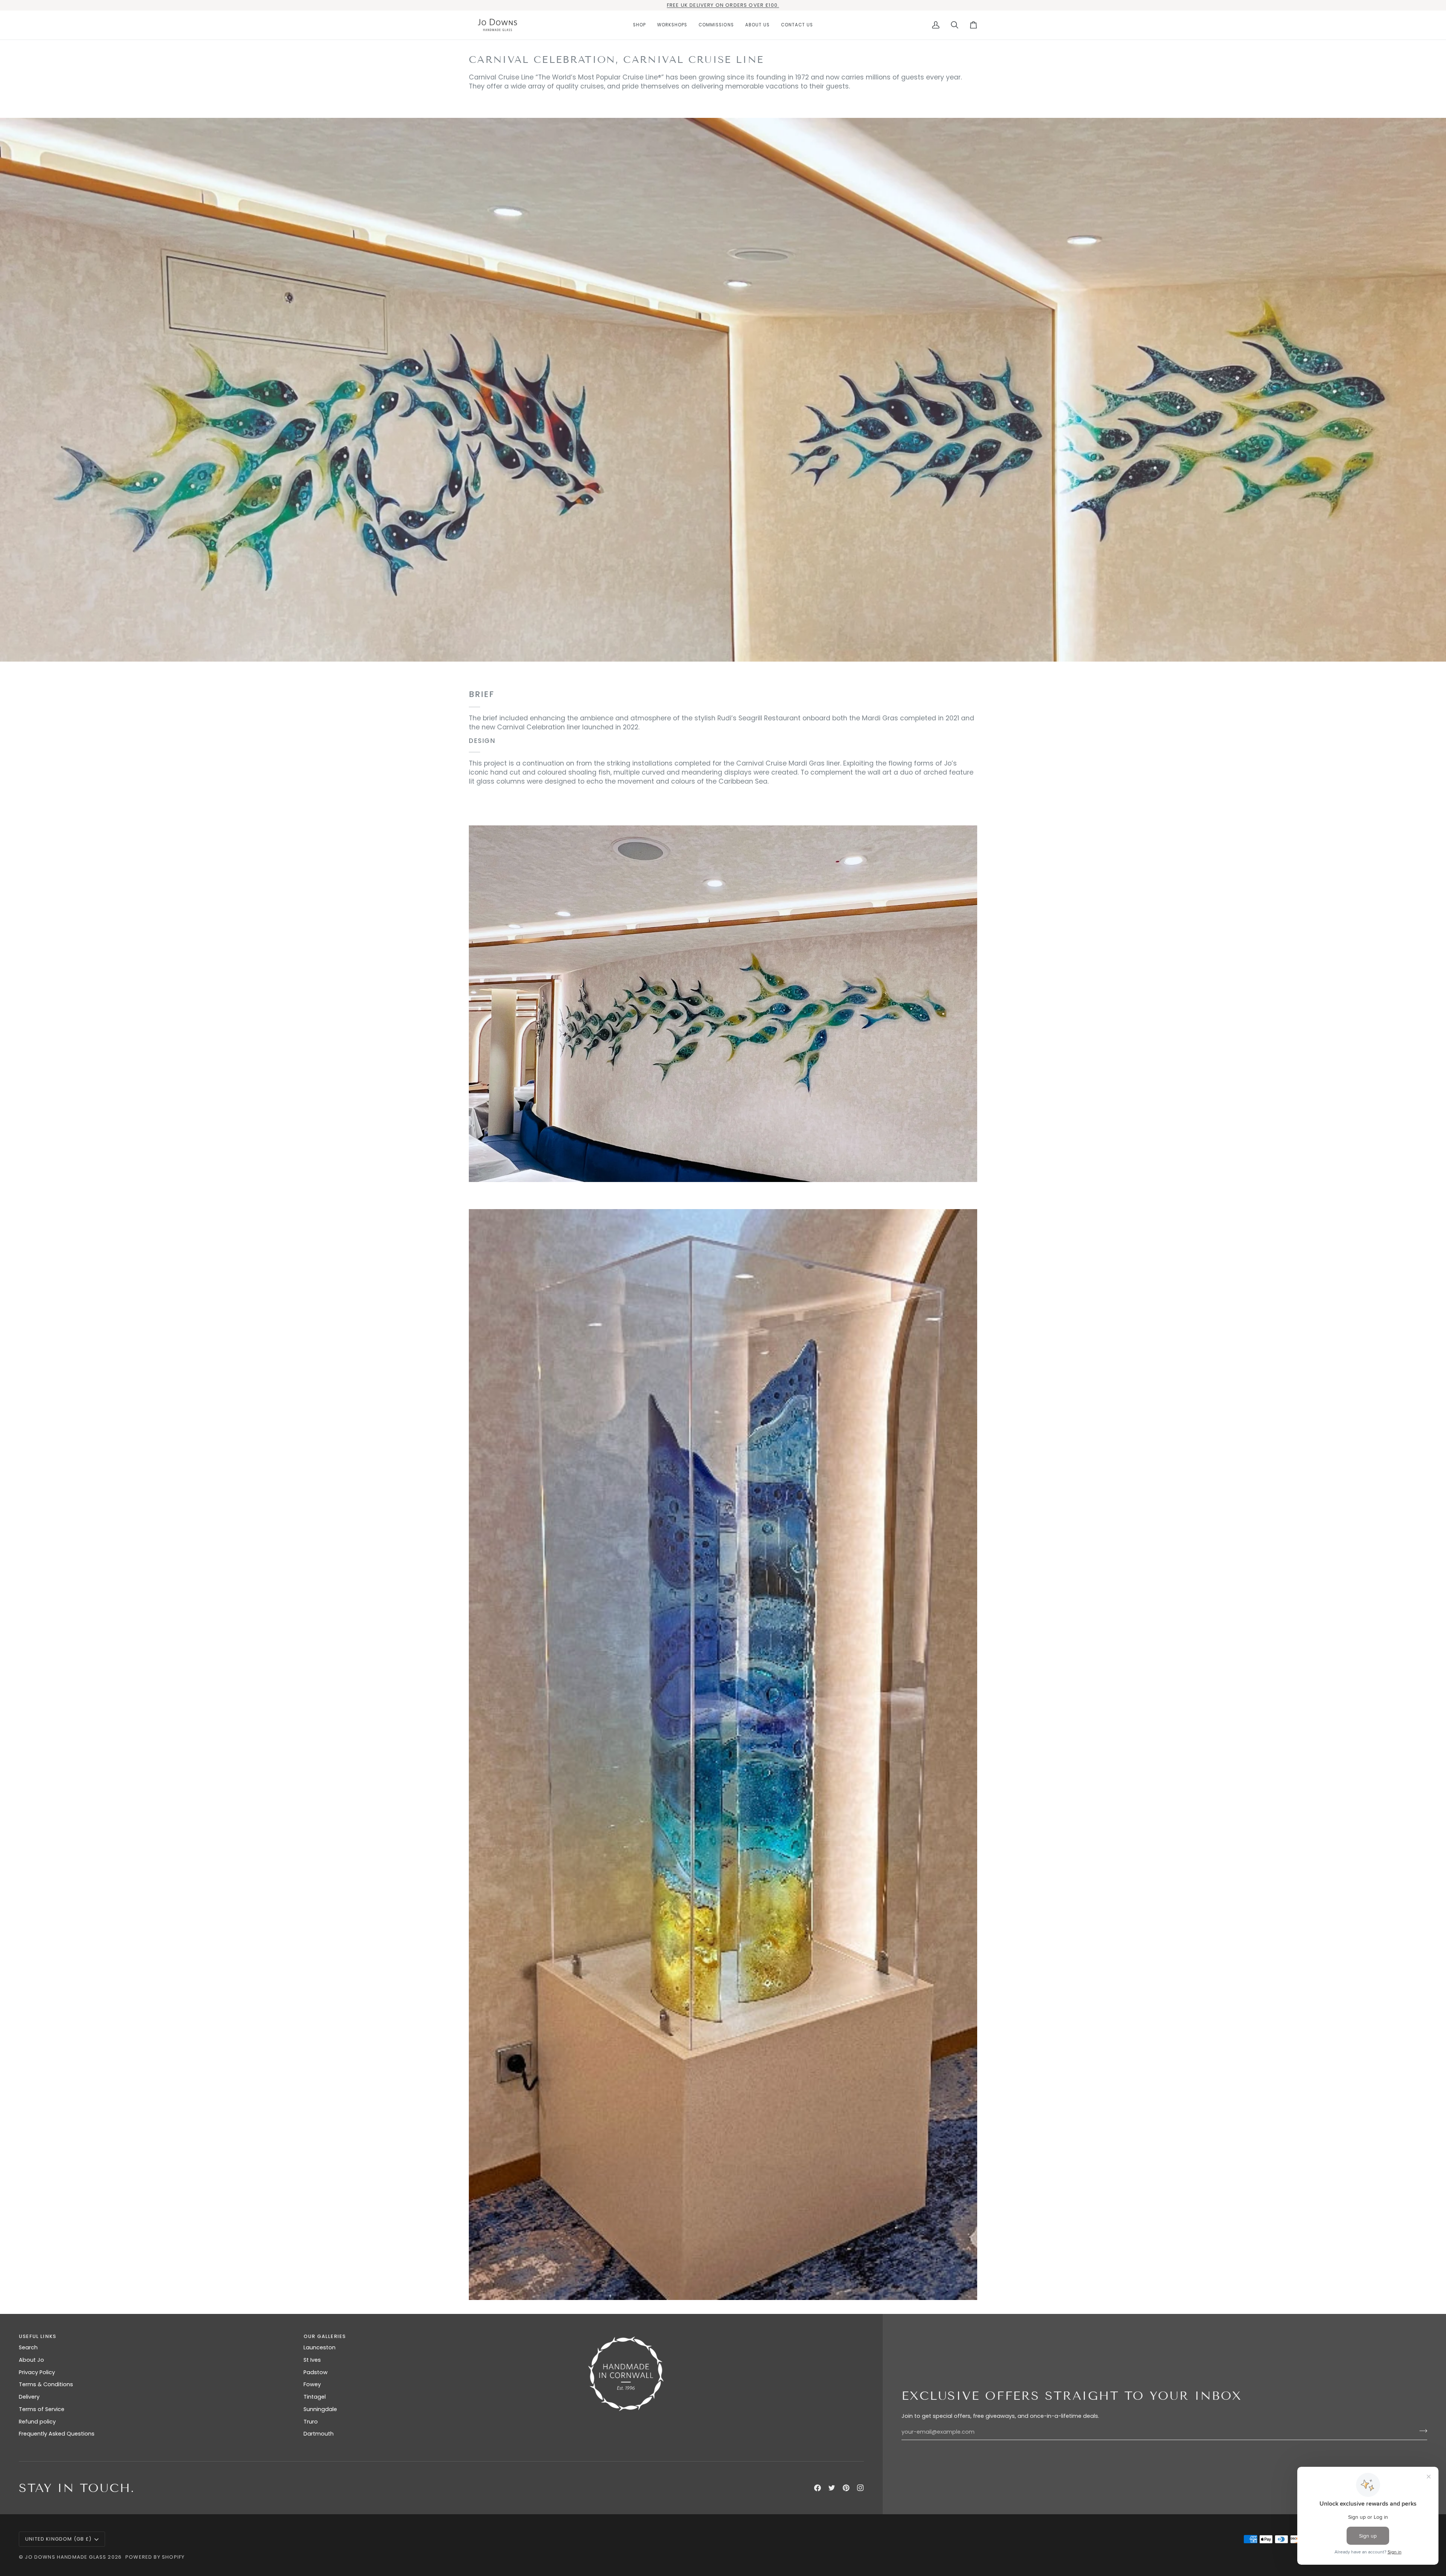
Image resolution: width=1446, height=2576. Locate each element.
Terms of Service (42, 2409)
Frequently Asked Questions (57, 2434)
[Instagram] (860, 2488)
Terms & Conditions (46, 2384)
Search (28, 2347)
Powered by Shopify (155, 2557)
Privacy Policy (37, 2372)
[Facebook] (818, 2488)
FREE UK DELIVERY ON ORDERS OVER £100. (723, 5)
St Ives (312, 2360)
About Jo (31, 2360)
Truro (311, 2422)
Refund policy (37, 2422)
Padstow (316, 2372)
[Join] (1421, 2431)
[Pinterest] (846, 2488)
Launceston (320, 2347)
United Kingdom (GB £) (59, 2539)
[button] (639, 25)
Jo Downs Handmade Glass (66, 2557)
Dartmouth (319, 2434)
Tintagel (315, 2397)
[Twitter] (832, 2488)
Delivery (29, 2397)
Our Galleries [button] (325, 2336)
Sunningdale (320, 2409)
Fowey (312, 2384)
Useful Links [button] (37, 2336)
